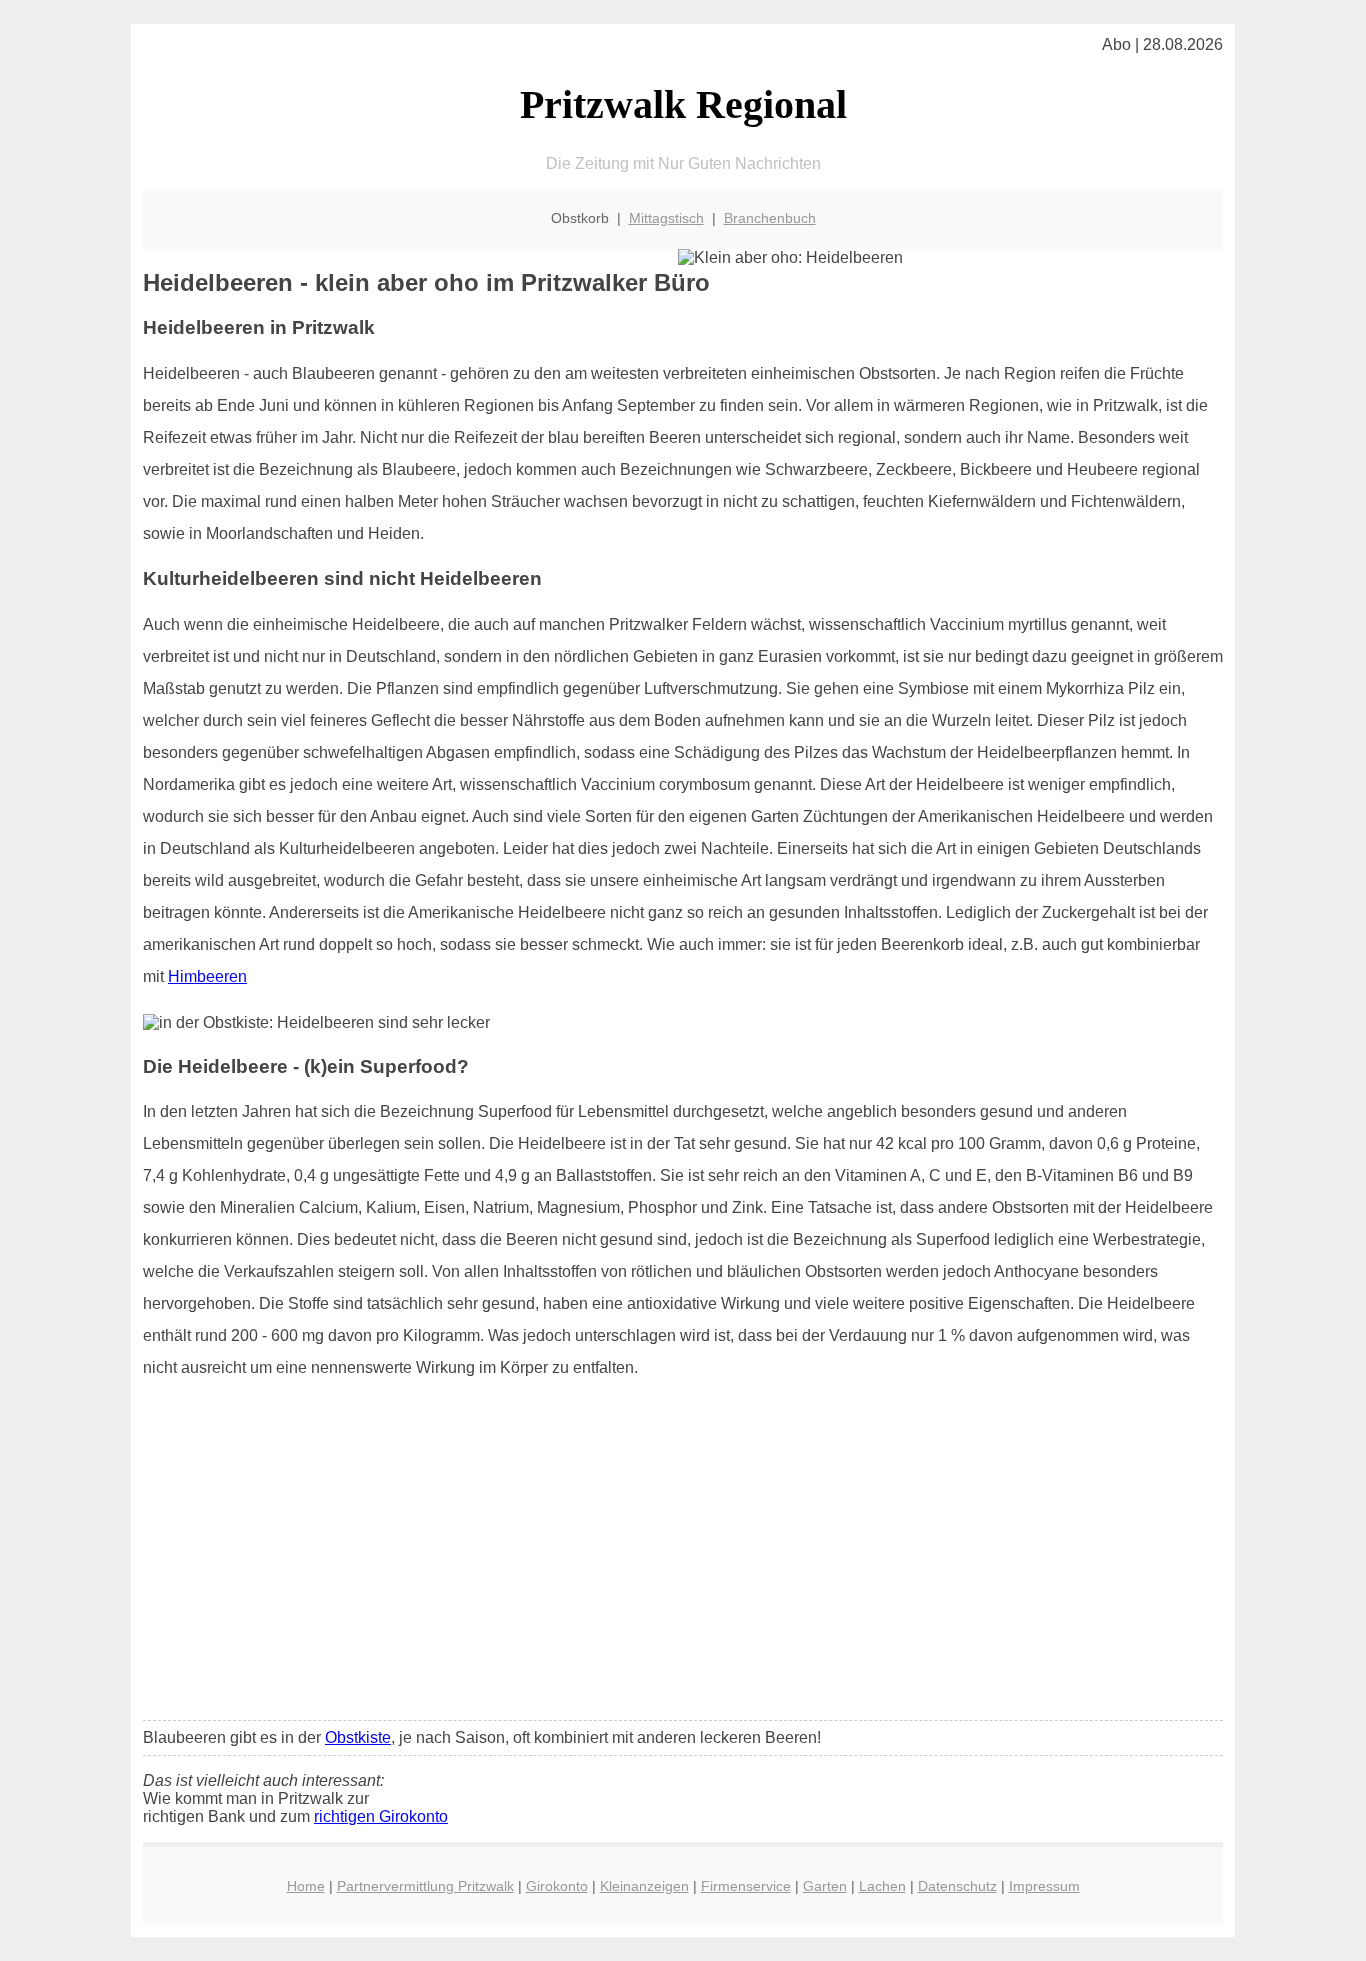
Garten (825, 1886)
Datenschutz (957, 1886)
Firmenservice (746, 1886)
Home (306, 1886)
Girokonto (557, 1886)
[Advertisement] (683, 1556)
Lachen (882, 1886)
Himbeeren (207, 976)
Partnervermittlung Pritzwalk (425, 1886)
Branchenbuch (770, 218)
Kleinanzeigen (644, 1886)
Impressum (1044, 1886)
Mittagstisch (666, 218)
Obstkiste (358, 1737)
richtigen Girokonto (381, 1816)
